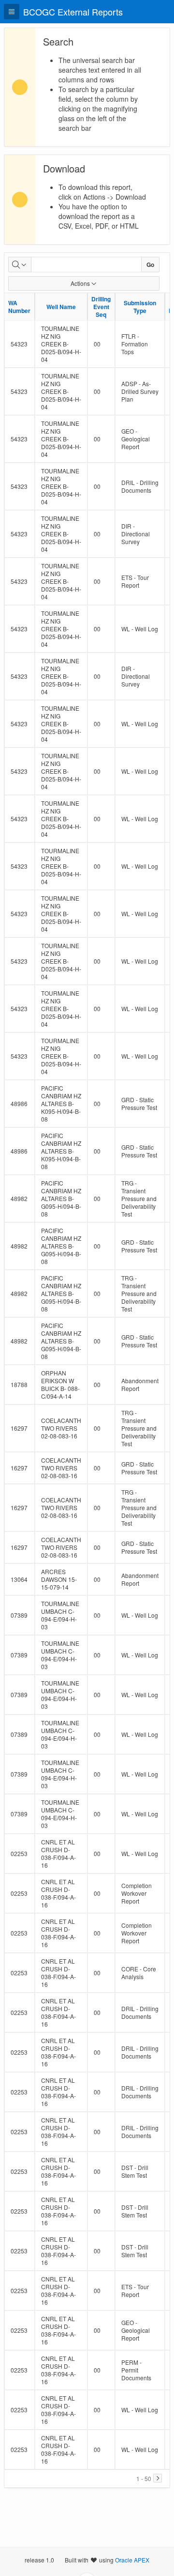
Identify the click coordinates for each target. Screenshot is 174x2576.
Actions (80, 283)
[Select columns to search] (20, 265)
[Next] (158, 2478)
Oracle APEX (132, 2560)
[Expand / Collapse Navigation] (12, 12)
